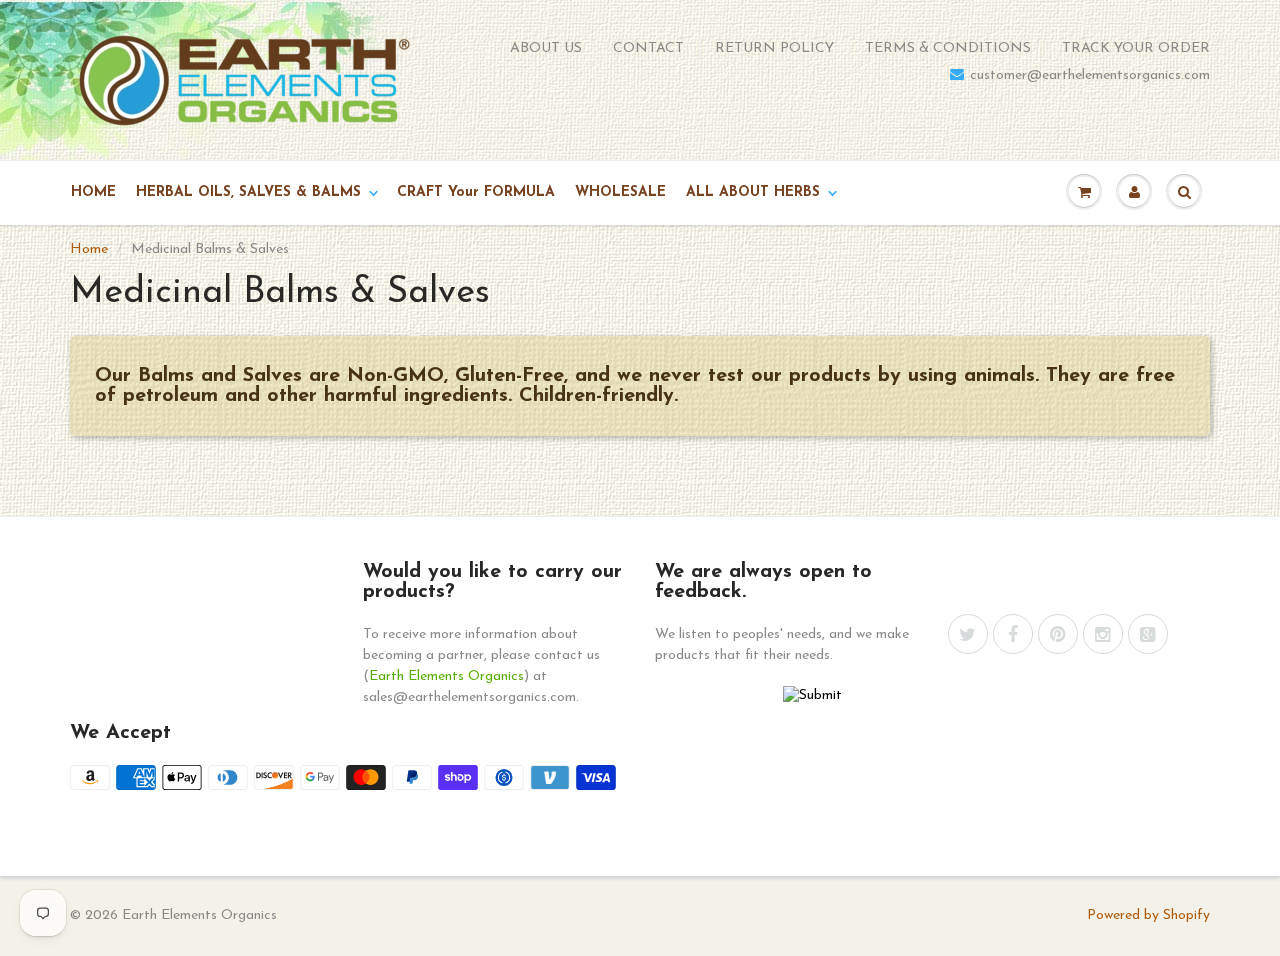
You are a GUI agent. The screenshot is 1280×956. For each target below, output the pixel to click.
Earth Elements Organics (446, 676)
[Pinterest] (1058, 634)
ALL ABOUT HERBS (753, 192)
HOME (93, 192)
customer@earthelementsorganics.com (1090, 75)
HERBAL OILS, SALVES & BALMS (248, 192)
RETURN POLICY (774, 48)
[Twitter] (968, 634)
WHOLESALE (620, 192)
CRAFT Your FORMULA (476, 192)
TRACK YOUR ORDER (1136, 48)
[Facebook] (1013, 634)
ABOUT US (546, 48)
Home (89, 249)
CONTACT (648, 48)
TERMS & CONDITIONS (948, 48)
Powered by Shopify (1148, 915)
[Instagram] (1103, 634)
